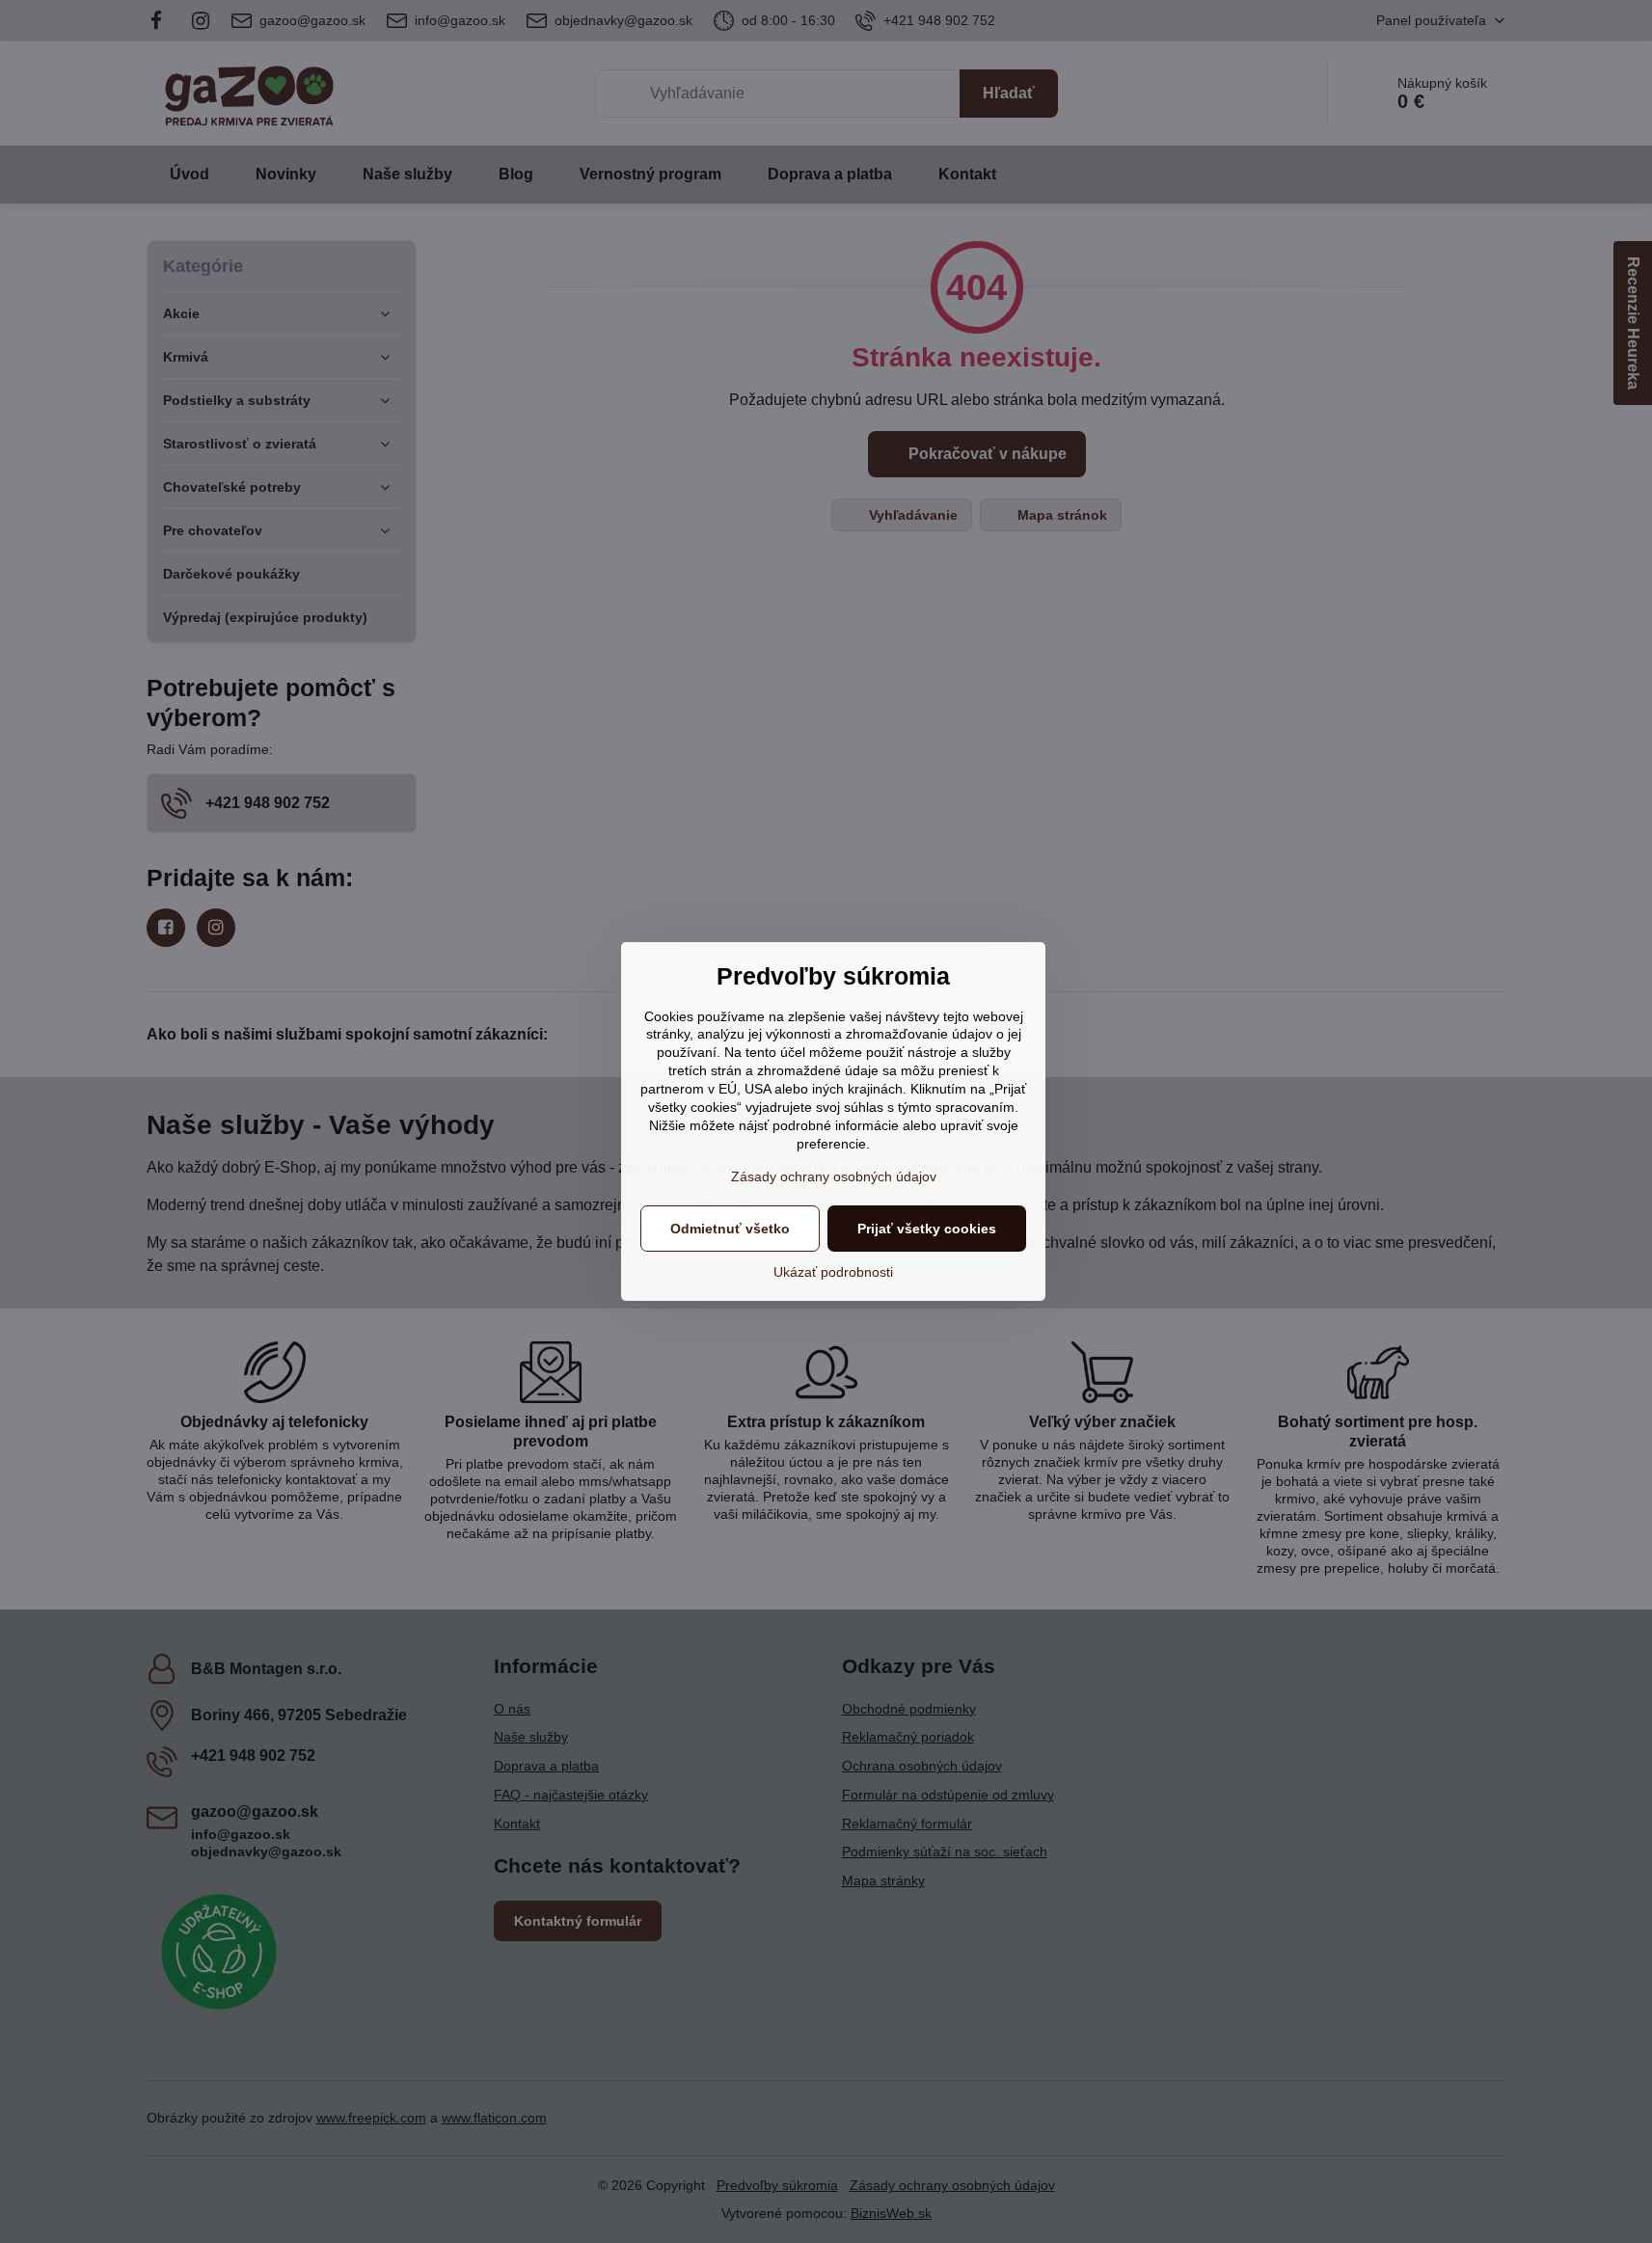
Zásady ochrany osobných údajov (834, 1176)
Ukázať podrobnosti (833, 1272)
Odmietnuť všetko (730, 1229)
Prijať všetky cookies (927, 1229)
